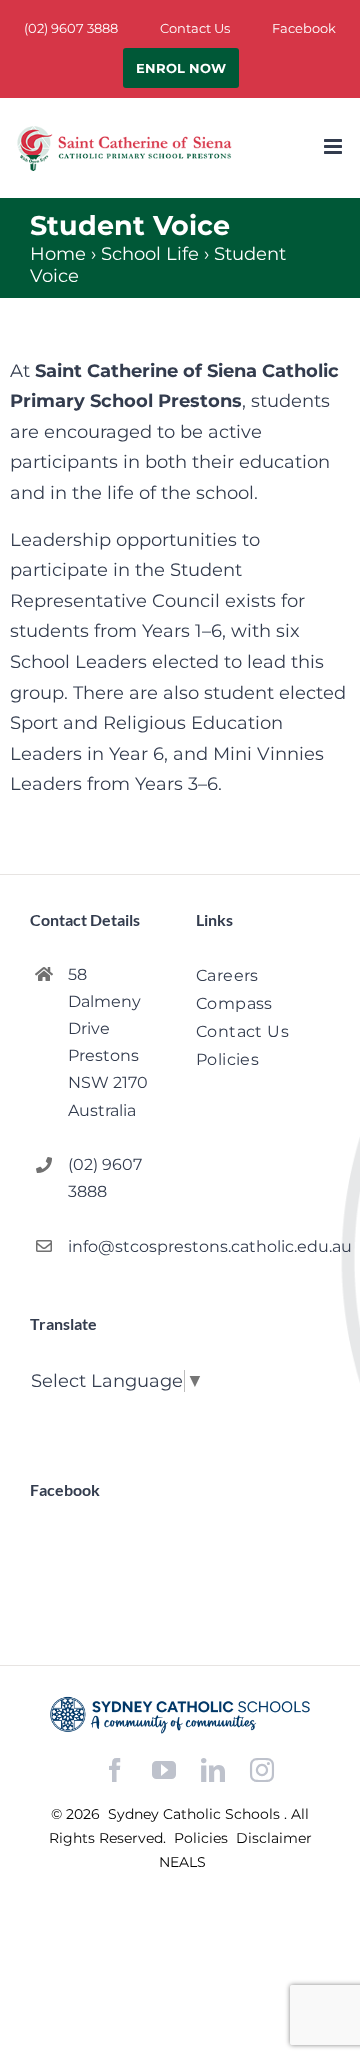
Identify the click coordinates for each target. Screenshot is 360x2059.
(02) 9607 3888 (105, 1178)
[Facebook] (115, 1770)
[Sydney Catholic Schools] (180, 1715)
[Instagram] (262, 1770)
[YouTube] (164, 1770)
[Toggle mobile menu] (334, 146)
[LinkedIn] (213, 1770)
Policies (203, 1838)
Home (58, 254)
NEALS (182, 1862)
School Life (150, 254)
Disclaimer (274, 1838)
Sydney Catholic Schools (196, 1814)
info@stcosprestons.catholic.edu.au (116, 1246)
